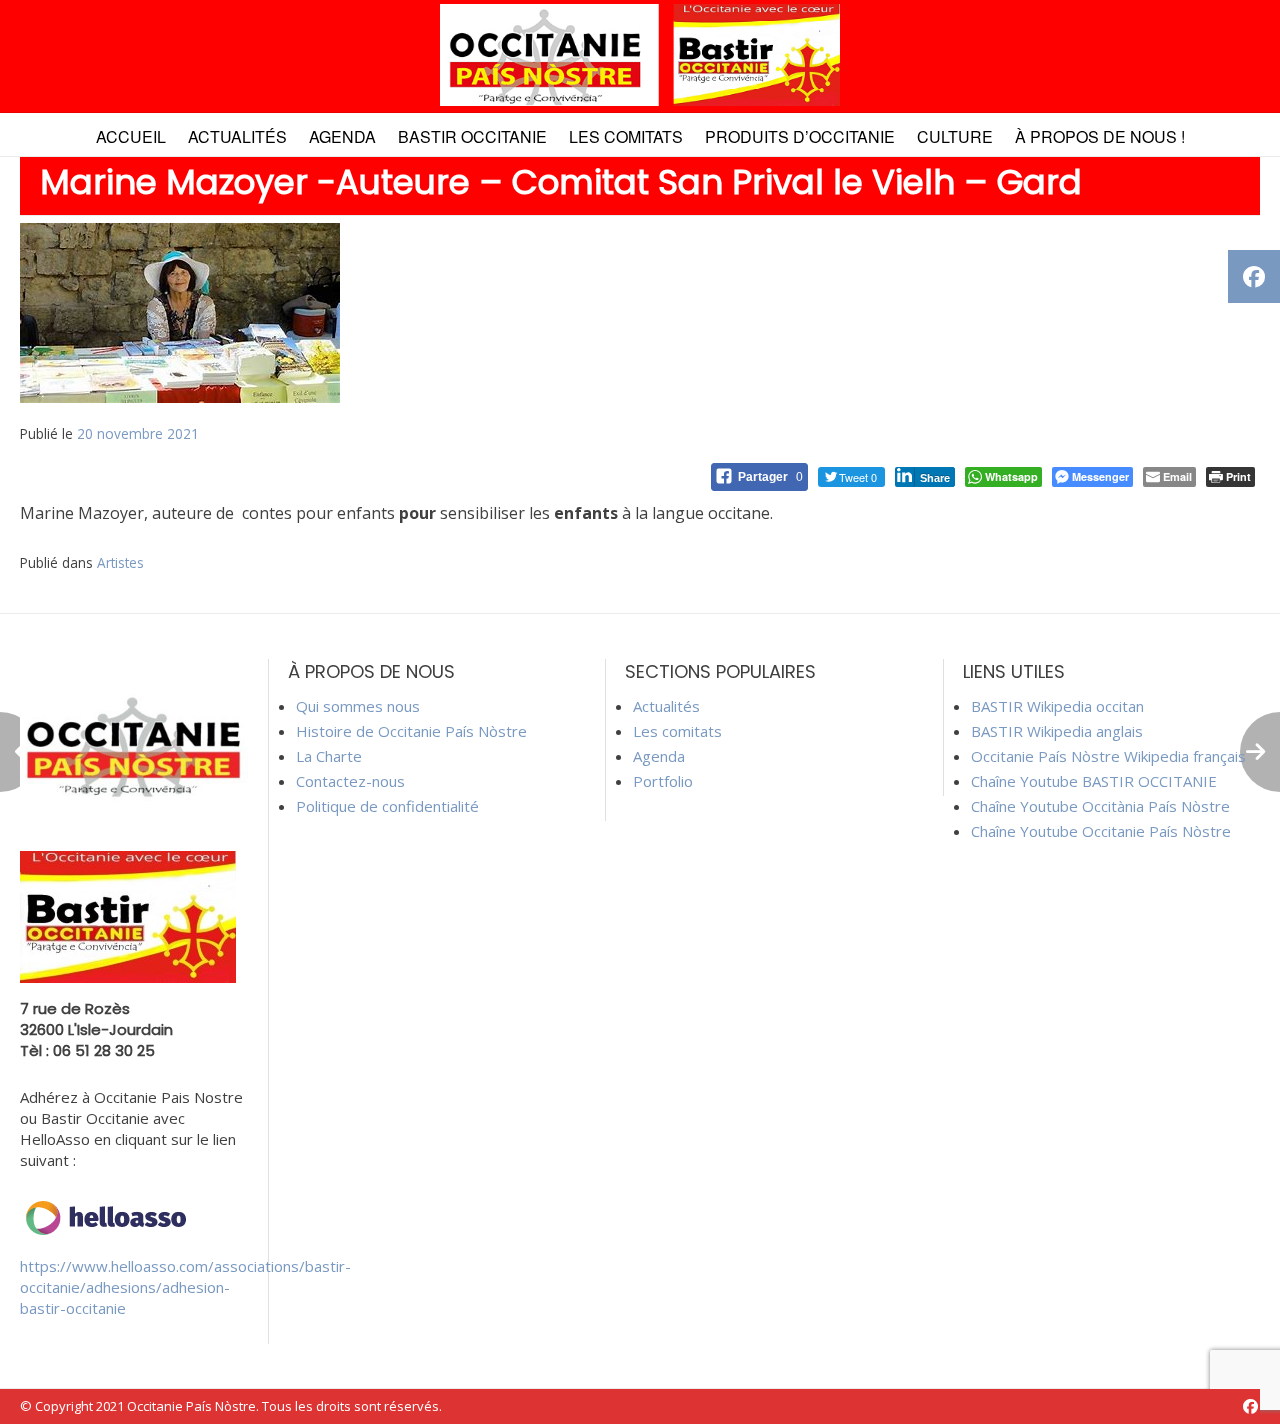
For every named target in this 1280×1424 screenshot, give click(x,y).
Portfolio (663, 781)
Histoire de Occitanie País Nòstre (411, 731)
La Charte (329, 756)
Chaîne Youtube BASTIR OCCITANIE (1094, 781)
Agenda (342, 136)
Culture (955, 136)
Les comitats (626, 136)
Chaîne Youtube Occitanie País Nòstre (1101, 831)
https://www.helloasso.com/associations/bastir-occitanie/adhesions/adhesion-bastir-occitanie (185, 1287)
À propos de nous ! (1100, 136)
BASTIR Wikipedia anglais (1057, 731)
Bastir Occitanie (472, 136)
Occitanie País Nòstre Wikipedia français (1108, 756)
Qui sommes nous (358, 706)
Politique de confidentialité (387, 806)
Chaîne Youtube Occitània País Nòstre (1100, 806)
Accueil (131, 136)
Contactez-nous (350, 781)
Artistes (120, 562)
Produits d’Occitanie (800, 136)
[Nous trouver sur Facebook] (1250, 1406)
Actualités (237, 136)
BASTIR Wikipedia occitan (1057, 706)
